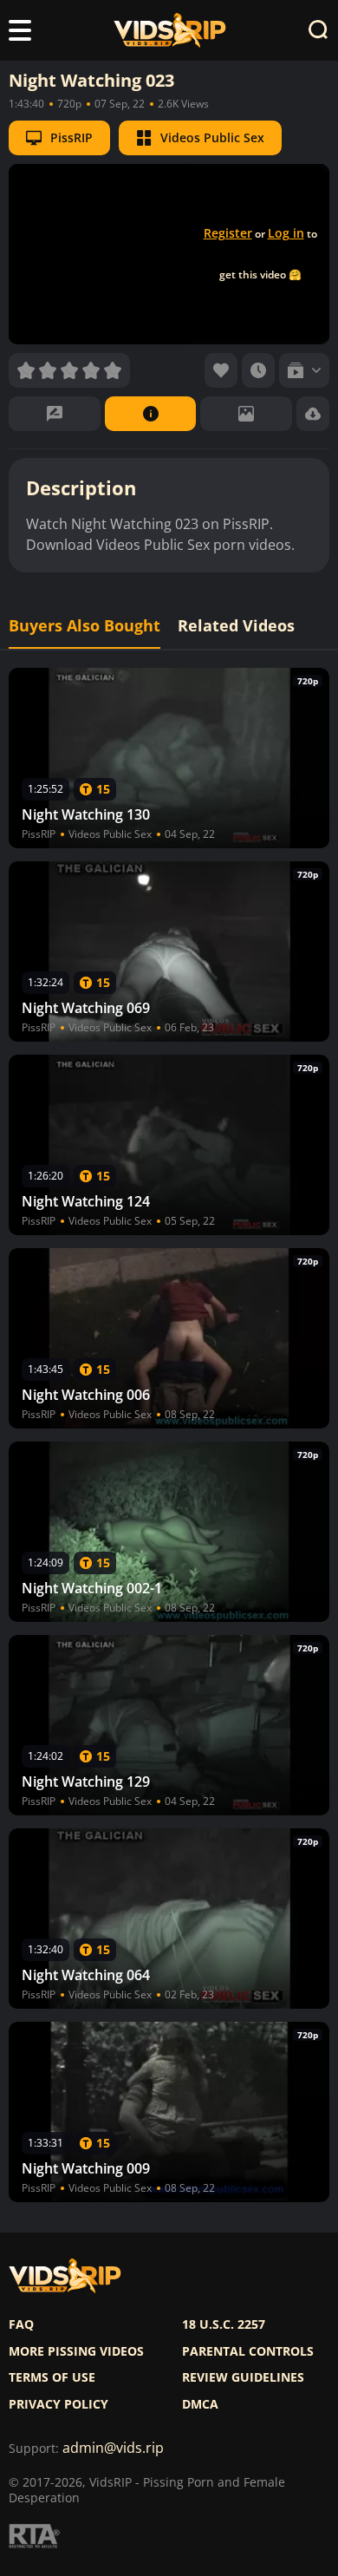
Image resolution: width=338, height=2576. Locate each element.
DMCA (200, 2404)
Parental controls (248, 2351)
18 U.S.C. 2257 (224, 2324)
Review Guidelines (243, 2377)
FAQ (21, 2324)
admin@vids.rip (113, 2448)
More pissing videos (76, 2351)
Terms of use (52, 2377)
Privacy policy (58, 2404)
